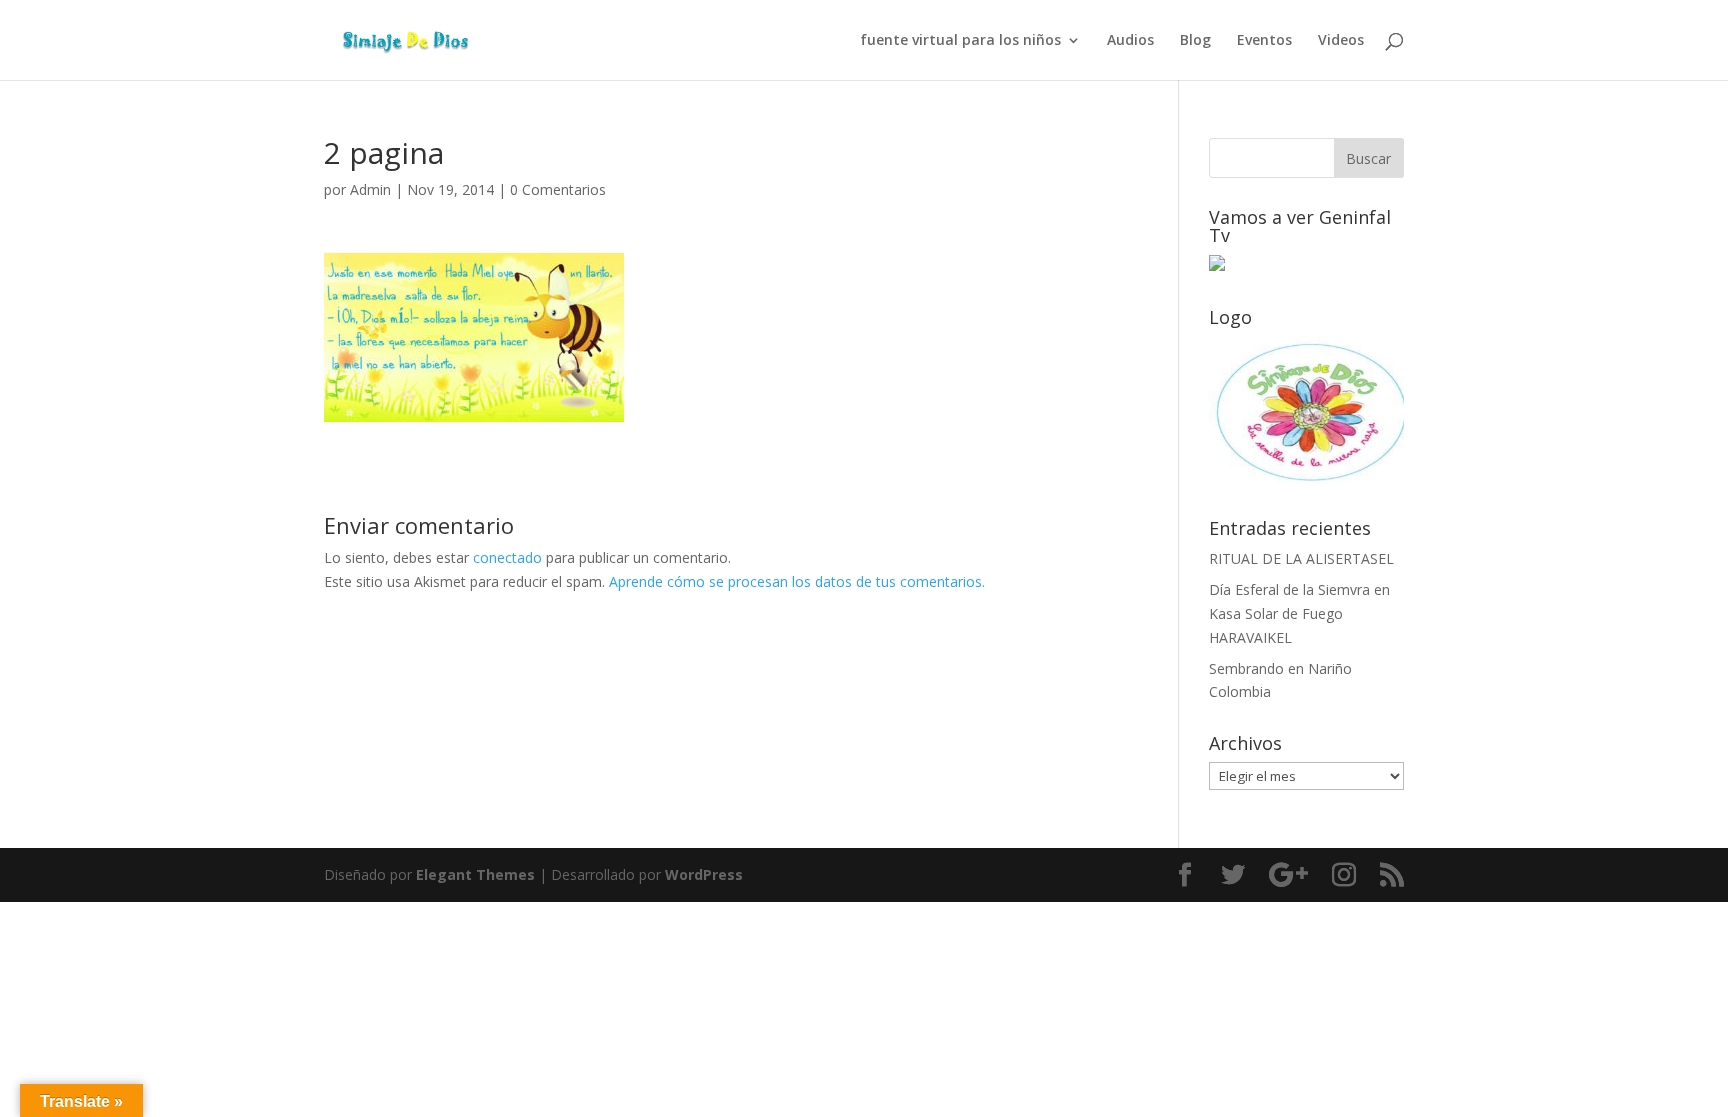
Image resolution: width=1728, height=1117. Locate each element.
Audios (1130, 41)
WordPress (704, 874)
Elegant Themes (475, 874)
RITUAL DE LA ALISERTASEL (1301, 558)
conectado (507, 557)
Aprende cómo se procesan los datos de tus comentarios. (797, 581)
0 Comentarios (558, 189)
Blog (1195, 41)
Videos (1341, 41)
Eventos (1264, 41)
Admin (370, 189)
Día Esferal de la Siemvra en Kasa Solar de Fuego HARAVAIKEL (1299, 613)
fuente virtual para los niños (960, 41)
